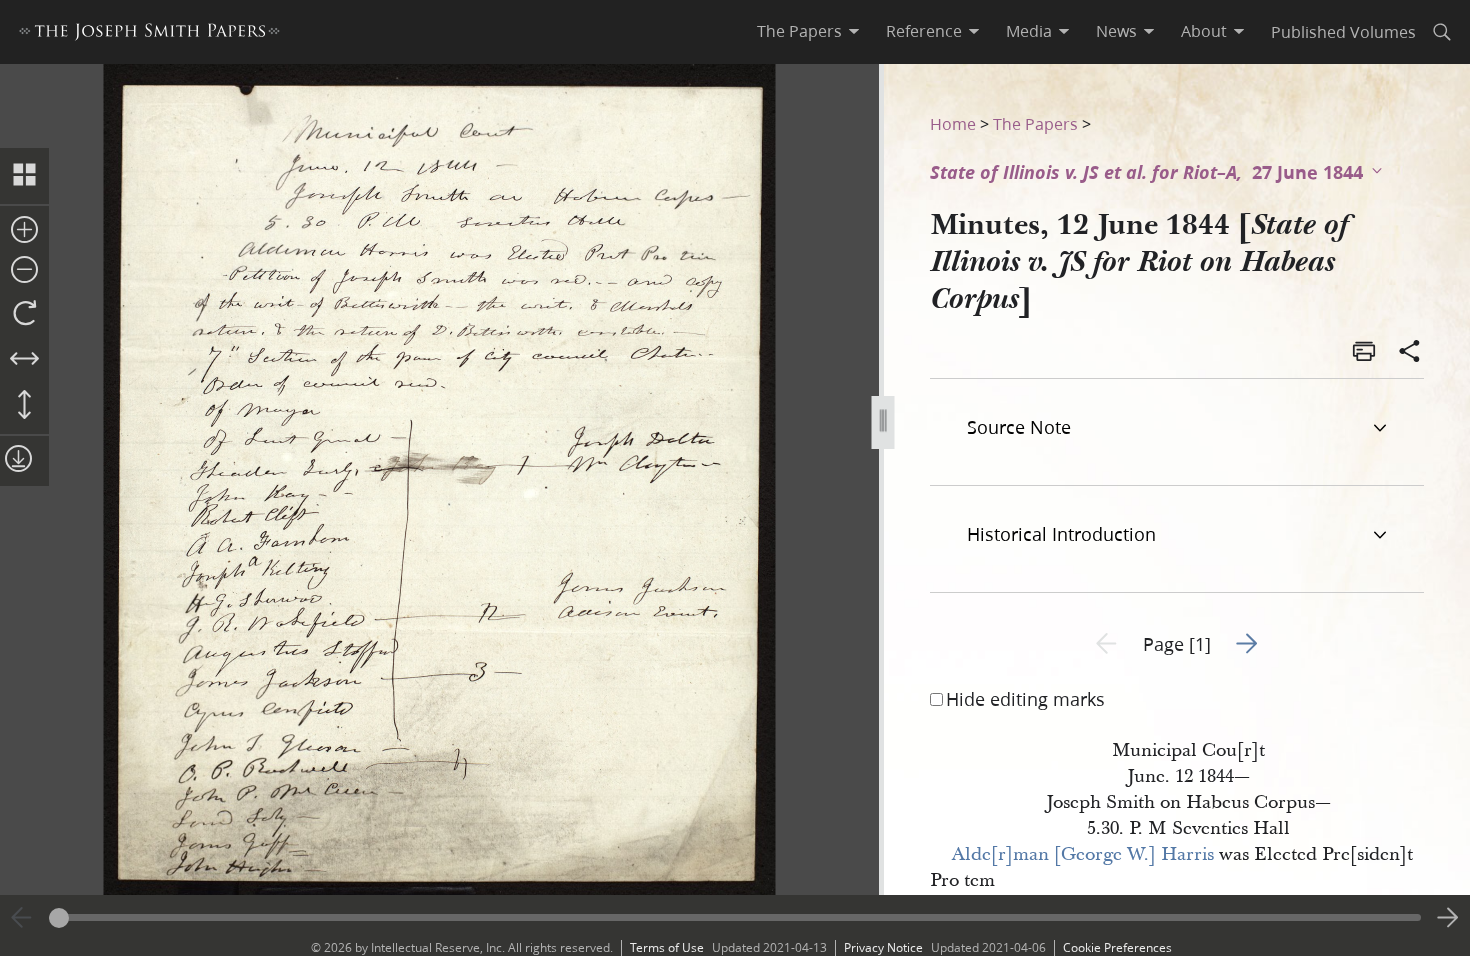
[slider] (735, 917)
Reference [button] (924, 31)
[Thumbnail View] (24, 176)
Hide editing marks (1025, 699)
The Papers (1035, 123)
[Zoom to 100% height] (24, 406)
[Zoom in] (24, 231)
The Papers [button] (799, 31)
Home (953, 123)
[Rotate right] (24, 314)
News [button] (1116, 31)
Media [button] (1029, 31)
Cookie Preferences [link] (1117, 947)
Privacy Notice (883, 947)
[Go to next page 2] (1448, 918)
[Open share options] (1410, 353)
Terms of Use (667, 947)
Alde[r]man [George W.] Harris (1083, 854)
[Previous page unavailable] (22, 918)
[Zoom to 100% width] (24, 360)
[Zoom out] (24, 271)
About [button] (1204, 31)
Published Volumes (1343, 31)
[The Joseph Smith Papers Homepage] (149, 34)
